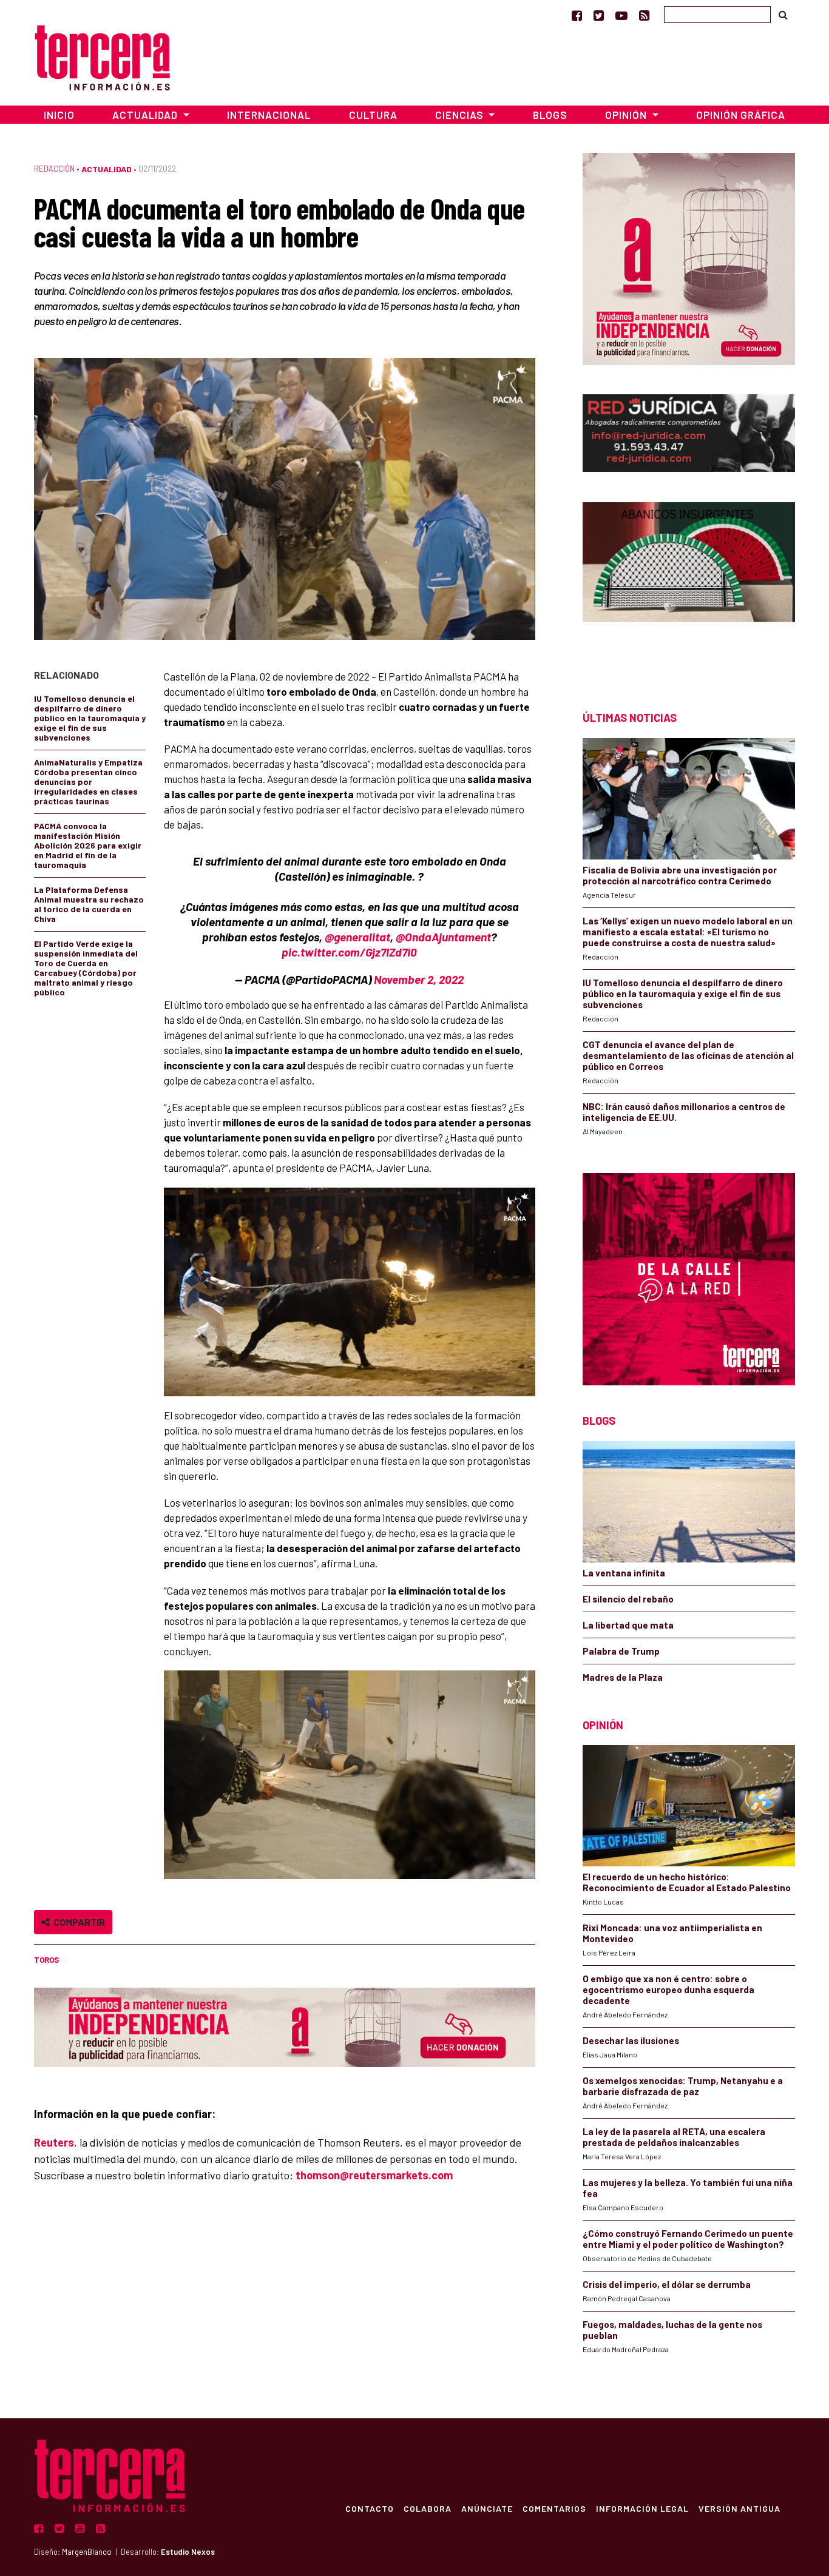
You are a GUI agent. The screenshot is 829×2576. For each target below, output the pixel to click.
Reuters (54, 2142)
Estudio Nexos (188, 2552)
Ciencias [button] (461, 115)
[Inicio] (102, 56)
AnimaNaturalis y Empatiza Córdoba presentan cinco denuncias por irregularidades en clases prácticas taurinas (88, 782)
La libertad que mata (628, 1625)
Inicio (59, 115)
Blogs (550, 115)
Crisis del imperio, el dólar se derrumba (667, 2284)
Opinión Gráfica (741, 115)
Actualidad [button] (146, 115)
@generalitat (357, 937)
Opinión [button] (627, 115)
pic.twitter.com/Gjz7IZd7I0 (349, 952)
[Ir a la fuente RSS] (644, 15)
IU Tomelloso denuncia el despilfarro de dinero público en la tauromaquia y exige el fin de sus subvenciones (90, 718)
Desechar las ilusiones (631, 2040)
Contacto (370, 2508)
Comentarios (554, 2508)
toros (46, 1960)
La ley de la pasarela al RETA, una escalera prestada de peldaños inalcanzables (674, 2137)
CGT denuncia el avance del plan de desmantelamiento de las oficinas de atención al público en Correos (688, 1055)
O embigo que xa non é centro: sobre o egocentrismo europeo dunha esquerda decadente (668, 1989)
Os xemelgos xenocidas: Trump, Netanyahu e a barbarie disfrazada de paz (683, 2086)
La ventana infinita (624, 1573)
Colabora (428, 2508)
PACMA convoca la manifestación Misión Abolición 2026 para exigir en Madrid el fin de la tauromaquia (88, 845)
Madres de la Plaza (623, 1677)
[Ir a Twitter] (599, 15)
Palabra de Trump (621, 1651)
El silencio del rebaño (628, 1599)
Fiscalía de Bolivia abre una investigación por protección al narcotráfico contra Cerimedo (680, 875)
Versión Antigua (739, 2508)
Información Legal (642, 2508)
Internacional (269, 115)
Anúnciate (487, 2508)
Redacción (54, 169)
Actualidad (107, 169)
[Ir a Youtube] (621, 15)
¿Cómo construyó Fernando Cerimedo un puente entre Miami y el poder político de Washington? (688, 2239)
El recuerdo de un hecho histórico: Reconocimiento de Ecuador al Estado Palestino (687, 1882)
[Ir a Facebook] (577, 15)
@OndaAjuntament (443, 937)
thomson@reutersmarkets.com (374, 2175)
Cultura (373, 115)
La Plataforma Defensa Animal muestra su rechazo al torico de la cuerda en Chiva (89, 904)
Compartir (77, 1922)
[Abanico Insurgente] (689, 585)
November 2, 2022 (419, 979)
